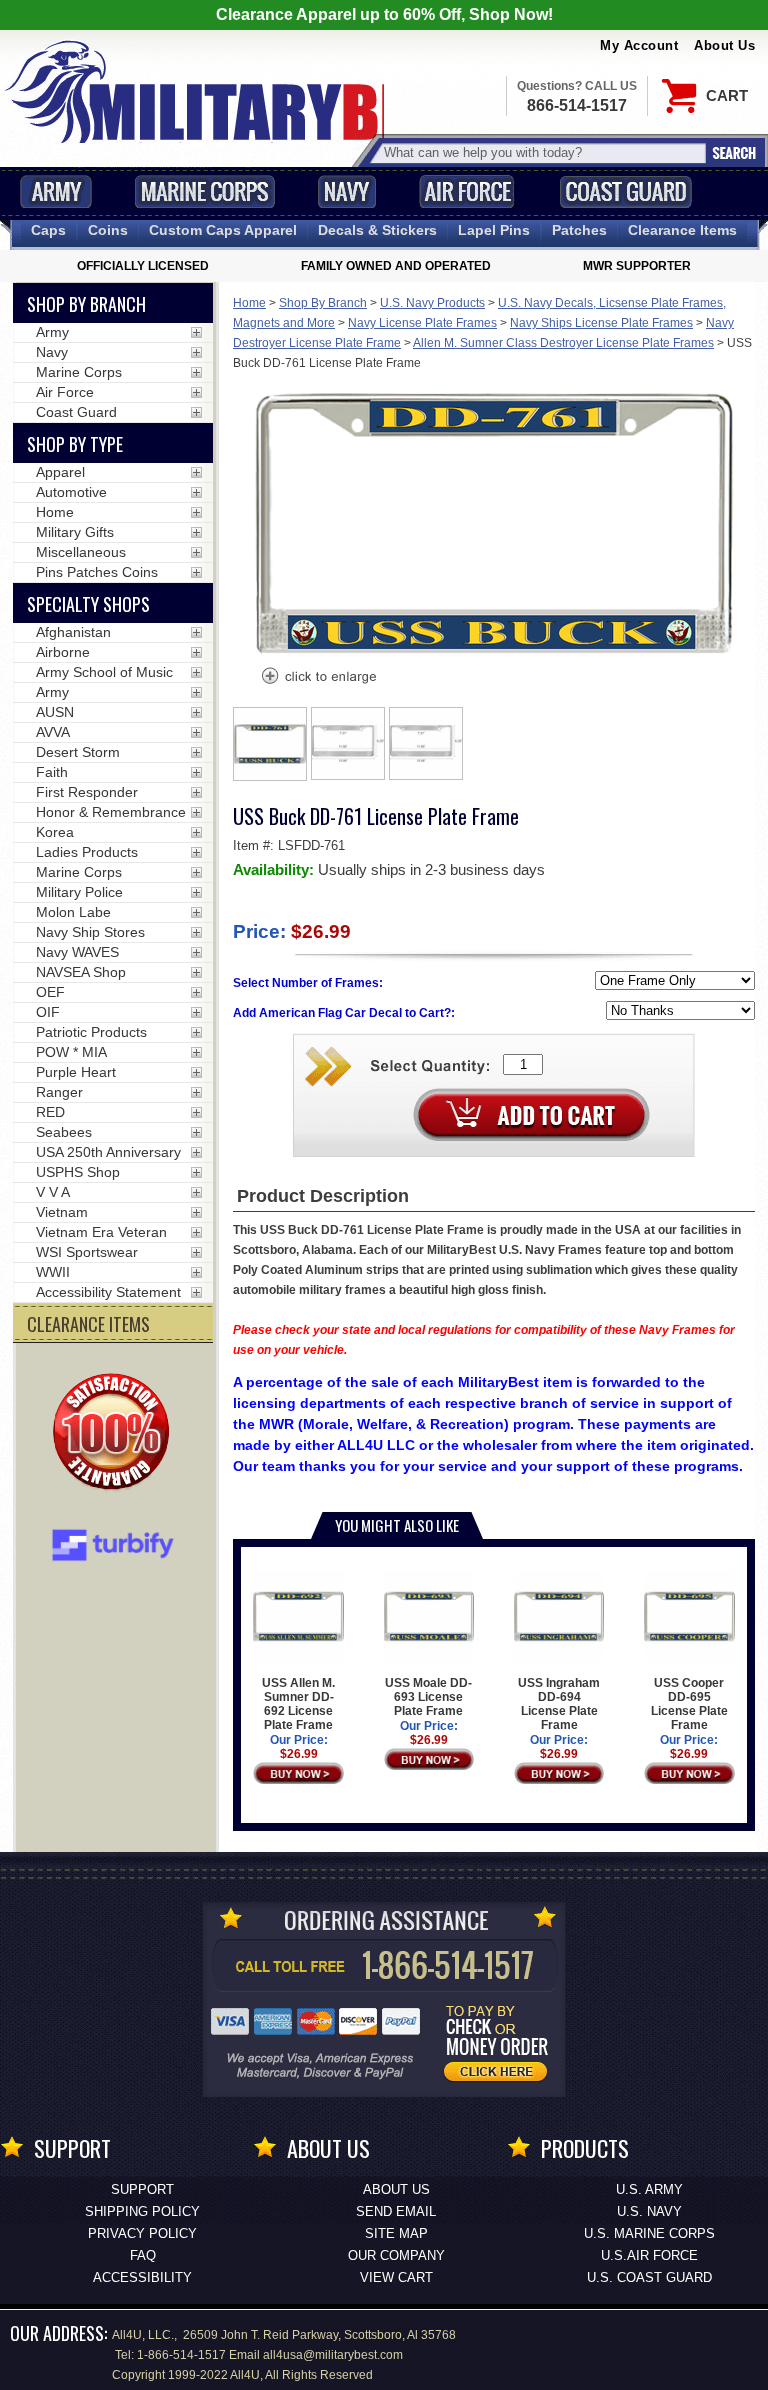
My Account (639, 45)
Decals (377, 230)
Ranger (59, 1092)
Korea (55, 832)
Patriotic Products (91, 1032)
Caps (48, 230)
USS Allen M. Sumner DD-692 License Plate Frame (298, 1704)
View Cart (396, 2277)
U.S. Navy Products (432, 303)
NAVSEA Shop (81, 972)
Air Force (467, 191)
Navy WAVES (77, 952)
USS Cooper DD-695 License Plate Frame (689, 1704)
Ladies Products (87, 852)
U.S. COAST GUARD (649, 2277)
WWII (53, 1272)
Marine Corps (205, 191)
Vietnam (62, 1212)
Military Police (79, 892)
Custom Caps (223, 230)
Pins (494, 230)
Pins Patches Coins (97, 572)
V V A (53, 1192)
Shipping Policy (142, 2211)
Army (56, 191)
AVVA (53, 732)
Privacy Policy (142, 2233)
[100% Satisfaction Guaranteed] (116, 1434)
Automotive (71, 492)
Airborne (63, 652)
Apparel (60, 472)
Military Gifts (75, 532)
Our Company (396, 2255)
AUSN (55, 712)
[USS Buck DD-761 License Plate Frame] (318, 678)
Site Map (396, 2233)
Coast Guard (625, 191)
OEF (50, 992)
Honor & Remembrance (111, 812)
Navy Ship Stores (90, 932)
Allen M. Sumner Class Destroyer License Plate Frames (563, 343)
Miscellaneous (81, 552)
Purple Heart (76, 1072)
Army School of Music (104, 672)
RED (50, 1112)
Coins (108, 230)
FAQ (143, 2255)
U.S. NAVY (649, 2211)
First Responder (87, 792)
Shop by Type (75, 444)
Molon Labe (73, 912)
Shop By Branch (323, 303)
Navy (347, 191)
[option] (270, 744)
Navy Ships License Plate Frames (601, 323)
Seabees (64, 1132)
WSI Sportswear (87, 1252)
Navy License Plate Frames (422, 323)
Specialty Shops (88, 604)
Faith (52, 772)
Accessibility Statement (108, 1292)
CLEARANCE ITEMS (88, 1324)
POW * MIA (71, 1052)
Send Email (396, 2211)
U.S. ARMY (649, 2189)
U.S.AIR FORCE (649, 2255)
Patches (579, 230)
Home (249, 303)
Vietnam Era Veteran (101, 1232)
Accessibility (142, 2277)
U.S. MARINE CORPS (649, 2233)
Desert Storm (78, 752)
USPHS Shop (78, 1172)
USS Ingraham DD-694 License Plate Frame (559, 1704)
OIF (48, 1012)
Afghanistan (73, 632)
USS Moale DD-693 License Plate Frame (428, 1697)
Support (142, 2189)
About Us (724, 45)
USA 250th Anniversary (108, 1152)
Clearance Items (682, 230)
